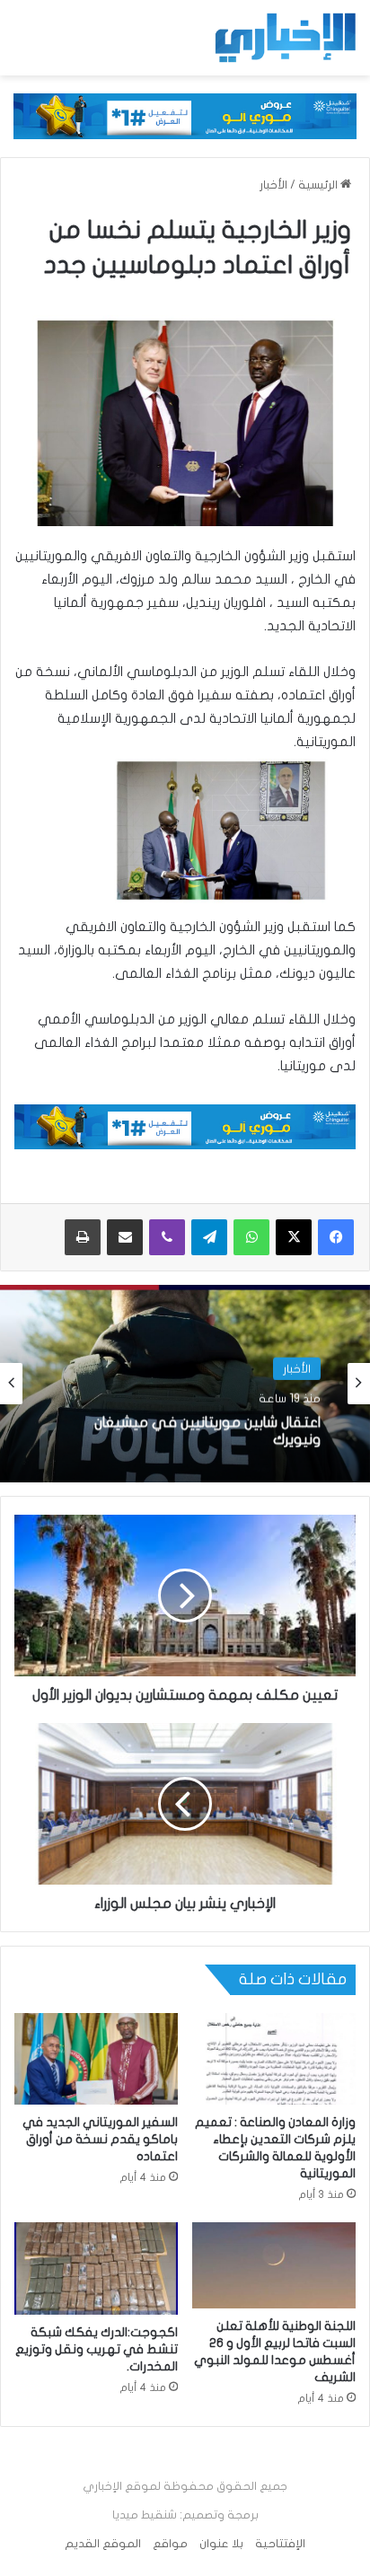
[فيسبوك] (336, 1237)
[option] (185, 1384)
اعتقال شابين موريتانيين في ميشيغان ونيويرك (207, 1429)
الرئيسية (319, 185)
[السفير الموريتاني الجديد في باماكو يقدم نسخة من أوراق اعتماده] (96, 2059)
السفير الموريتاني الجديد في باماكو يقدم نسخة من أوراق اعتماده (100, 2139)
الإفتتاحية (280, 2544)
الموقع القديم (103, 2544)
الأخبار (273, 185)
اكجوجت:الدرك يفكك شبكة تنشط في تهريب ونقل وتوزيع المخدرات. (97, 2349)
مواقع (170, 2544)
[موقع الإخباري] (285, 38)
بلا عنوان (221, 2544)
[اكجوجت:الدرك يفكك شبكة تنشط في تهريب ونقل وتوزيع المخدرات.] (96, 2268)
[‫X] (294, 1237)
